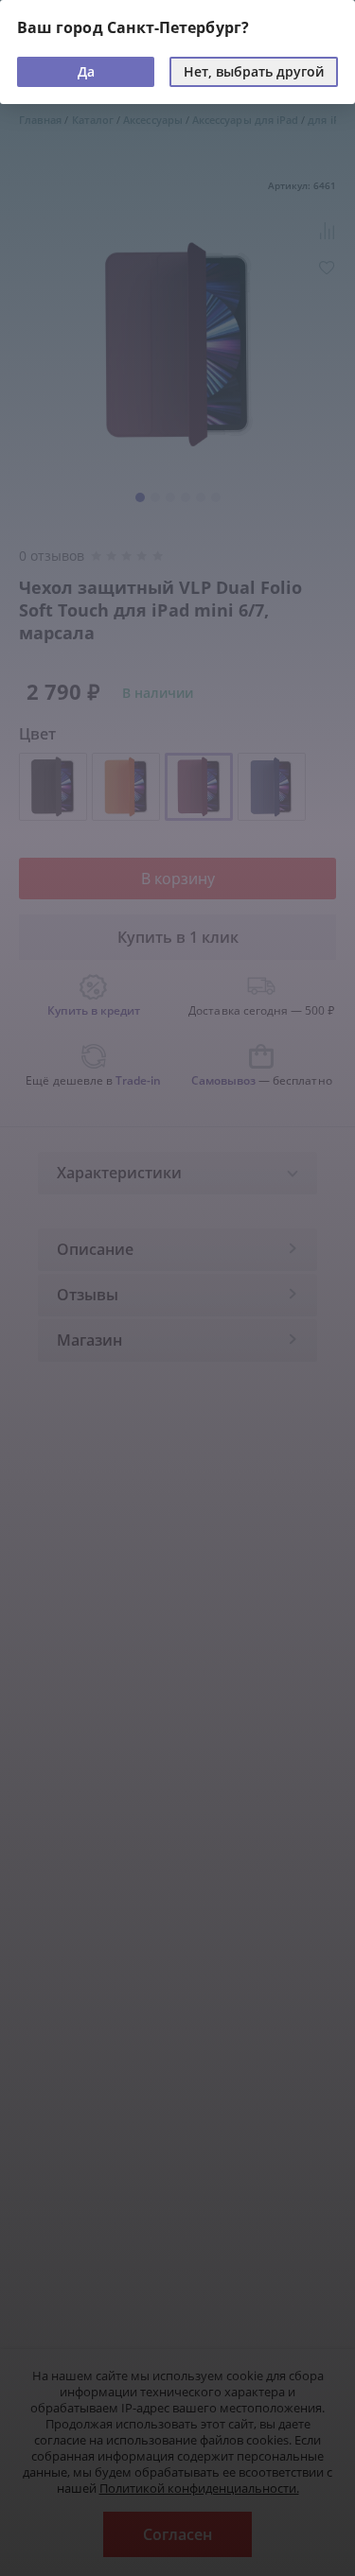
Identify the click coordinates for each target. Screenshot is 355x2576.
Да (86, 71)
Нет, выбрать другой (254, 71)
